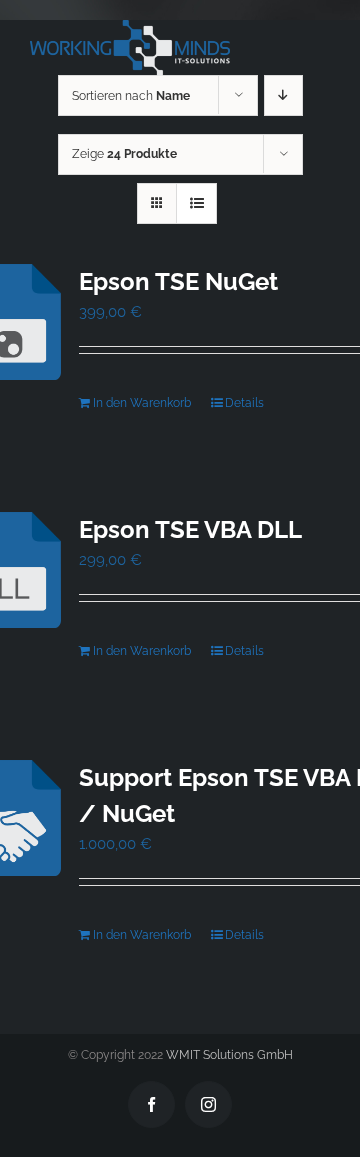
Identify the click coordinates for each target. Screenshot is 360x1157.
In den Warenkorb (142, 403)
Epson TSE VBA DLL (190, 529)
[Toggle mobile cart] (279, 30)
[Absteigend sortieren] (283, 95)
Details (244, 403)
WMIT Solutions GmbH (229, 1055)
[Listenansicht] (196, 203)
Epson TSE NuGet (178, 281)
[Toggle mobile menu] (319, 30)
